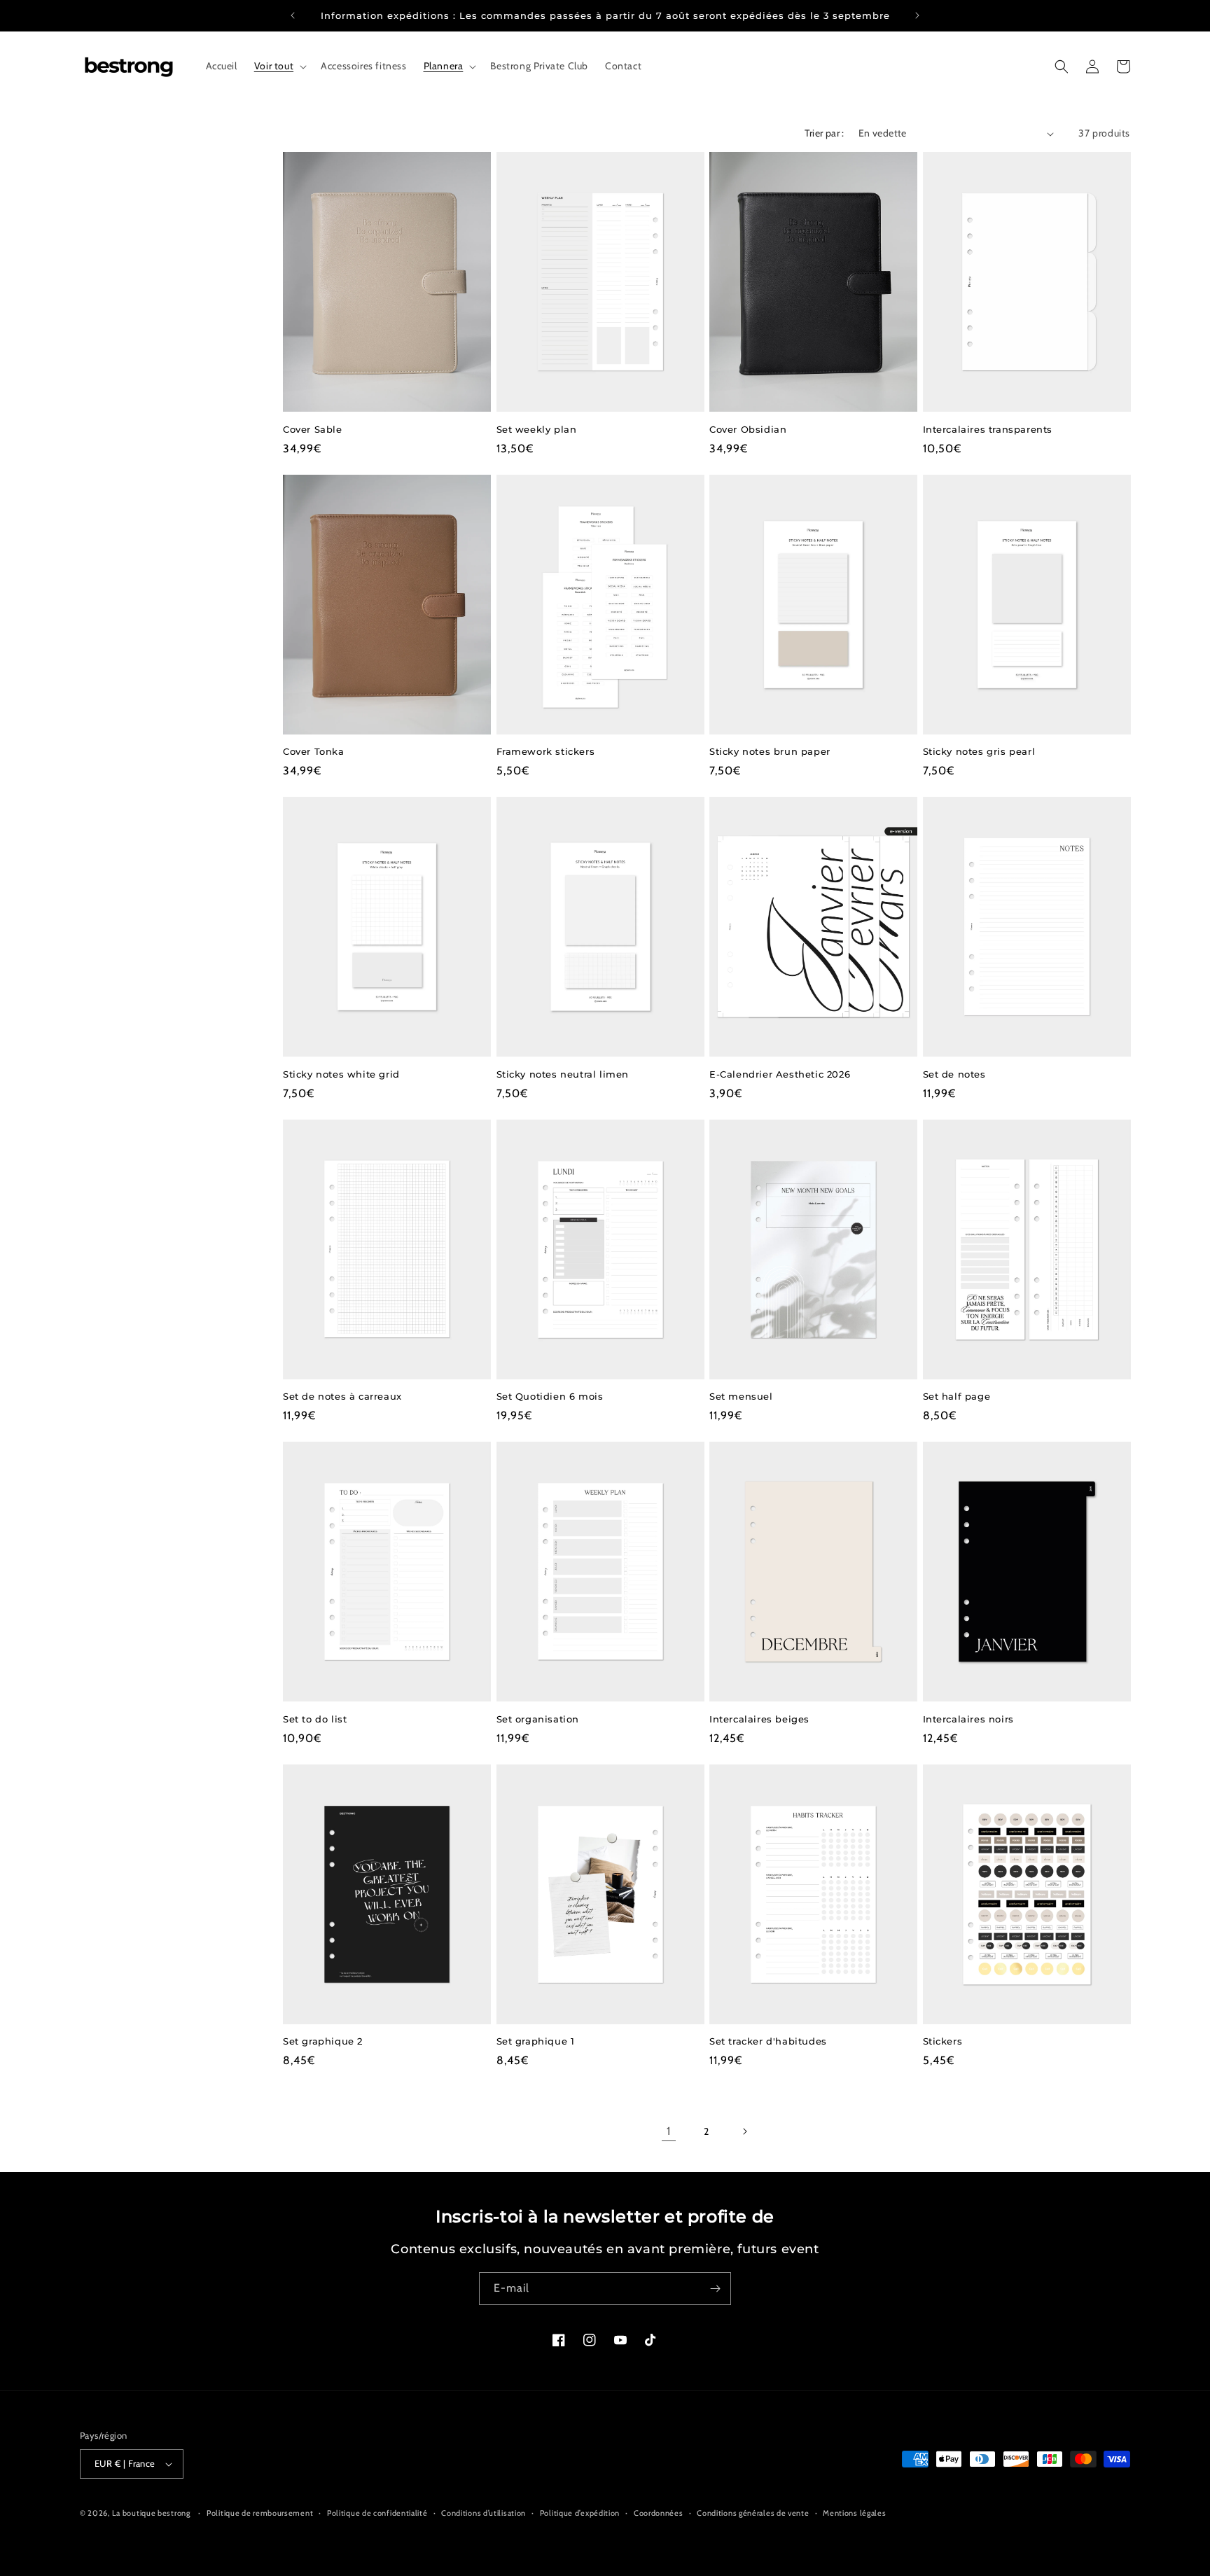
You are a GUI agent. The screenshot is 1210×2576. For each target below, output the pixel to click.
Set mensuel (741, 1396)
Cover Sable (313, 429)
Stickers (943, 2041)
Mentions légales (854, 2513)
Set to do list (315, 1719)
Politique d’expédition (580, 2513)
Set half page (957, 1396)
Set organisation (538, 1719)
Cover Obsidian (748, 429)
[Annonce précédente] (293, 15)
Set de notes (954, 1074)
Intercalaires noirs (968, 1719)
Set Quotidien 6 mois (550, 1396)
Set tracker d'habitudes (768, 2041)
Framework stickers (546, 751)
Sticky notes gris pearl (979, 751)
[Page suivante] (744, 2131)
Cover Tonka (314, 751)
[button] (279, 66)
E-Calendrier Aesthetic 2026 (780, 1074)
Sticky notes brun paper (770, 751)
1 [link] (669, 2131)
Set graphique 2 (323, 2041)
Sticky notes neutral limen (563, 1074)
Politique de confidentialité (377, 2513)
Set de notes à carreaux (342, 1396)
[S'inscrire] (715, 2289)
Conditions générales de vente (753, 2513)
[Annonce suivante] (917, 15)
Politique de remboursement (260, 2513)
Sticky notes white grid (341, 1074)
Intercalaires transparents (988, 429)
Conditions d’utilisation (484, 2513)
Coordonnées (659, 2513)
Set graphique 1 (536, 2041)
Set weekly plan (537, 429)
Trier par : (824, 133)
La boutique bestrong (151, 2513)
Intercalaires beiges (759, 1719)
